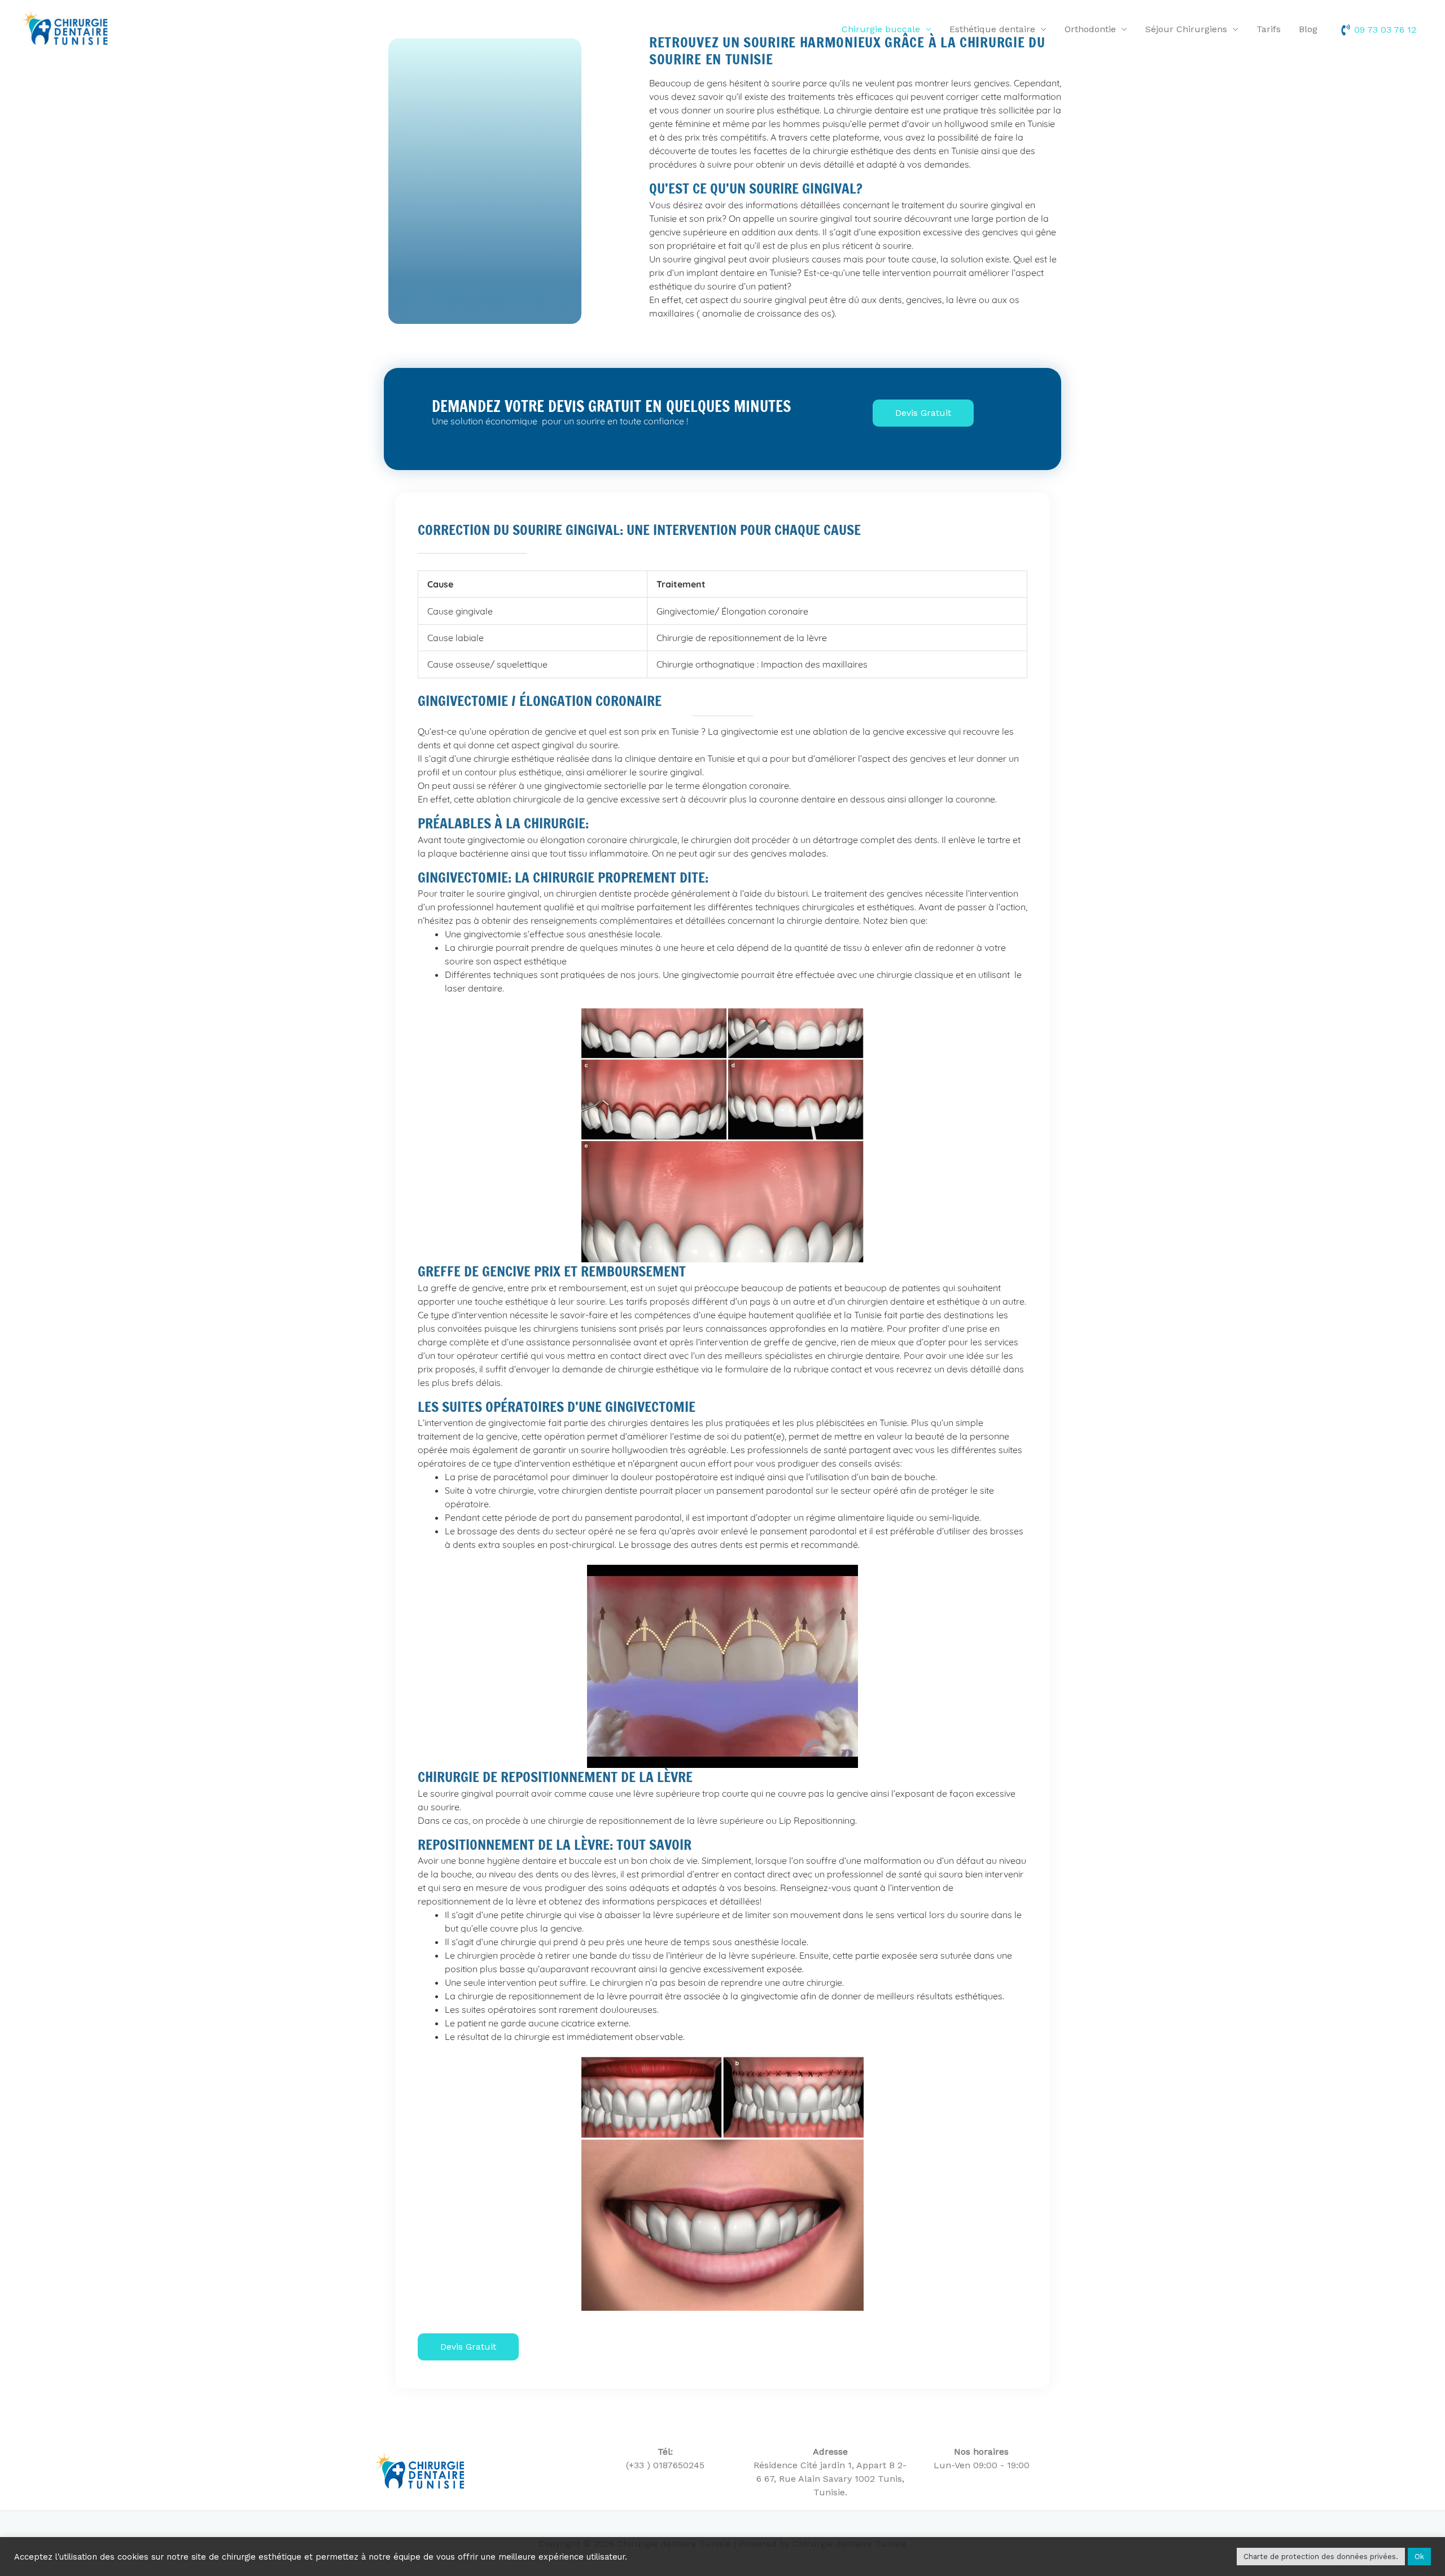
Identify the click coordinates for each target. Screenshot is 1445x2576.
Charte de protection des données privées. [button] (1321, 2557)
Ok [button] (1419, 2557)
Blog (1308, 29)
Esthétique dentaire (992, 29)
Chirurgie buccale (881, 29)
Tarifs (1269, 29)
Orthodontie (1090, 29)
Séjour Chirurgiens (1186, 29)
